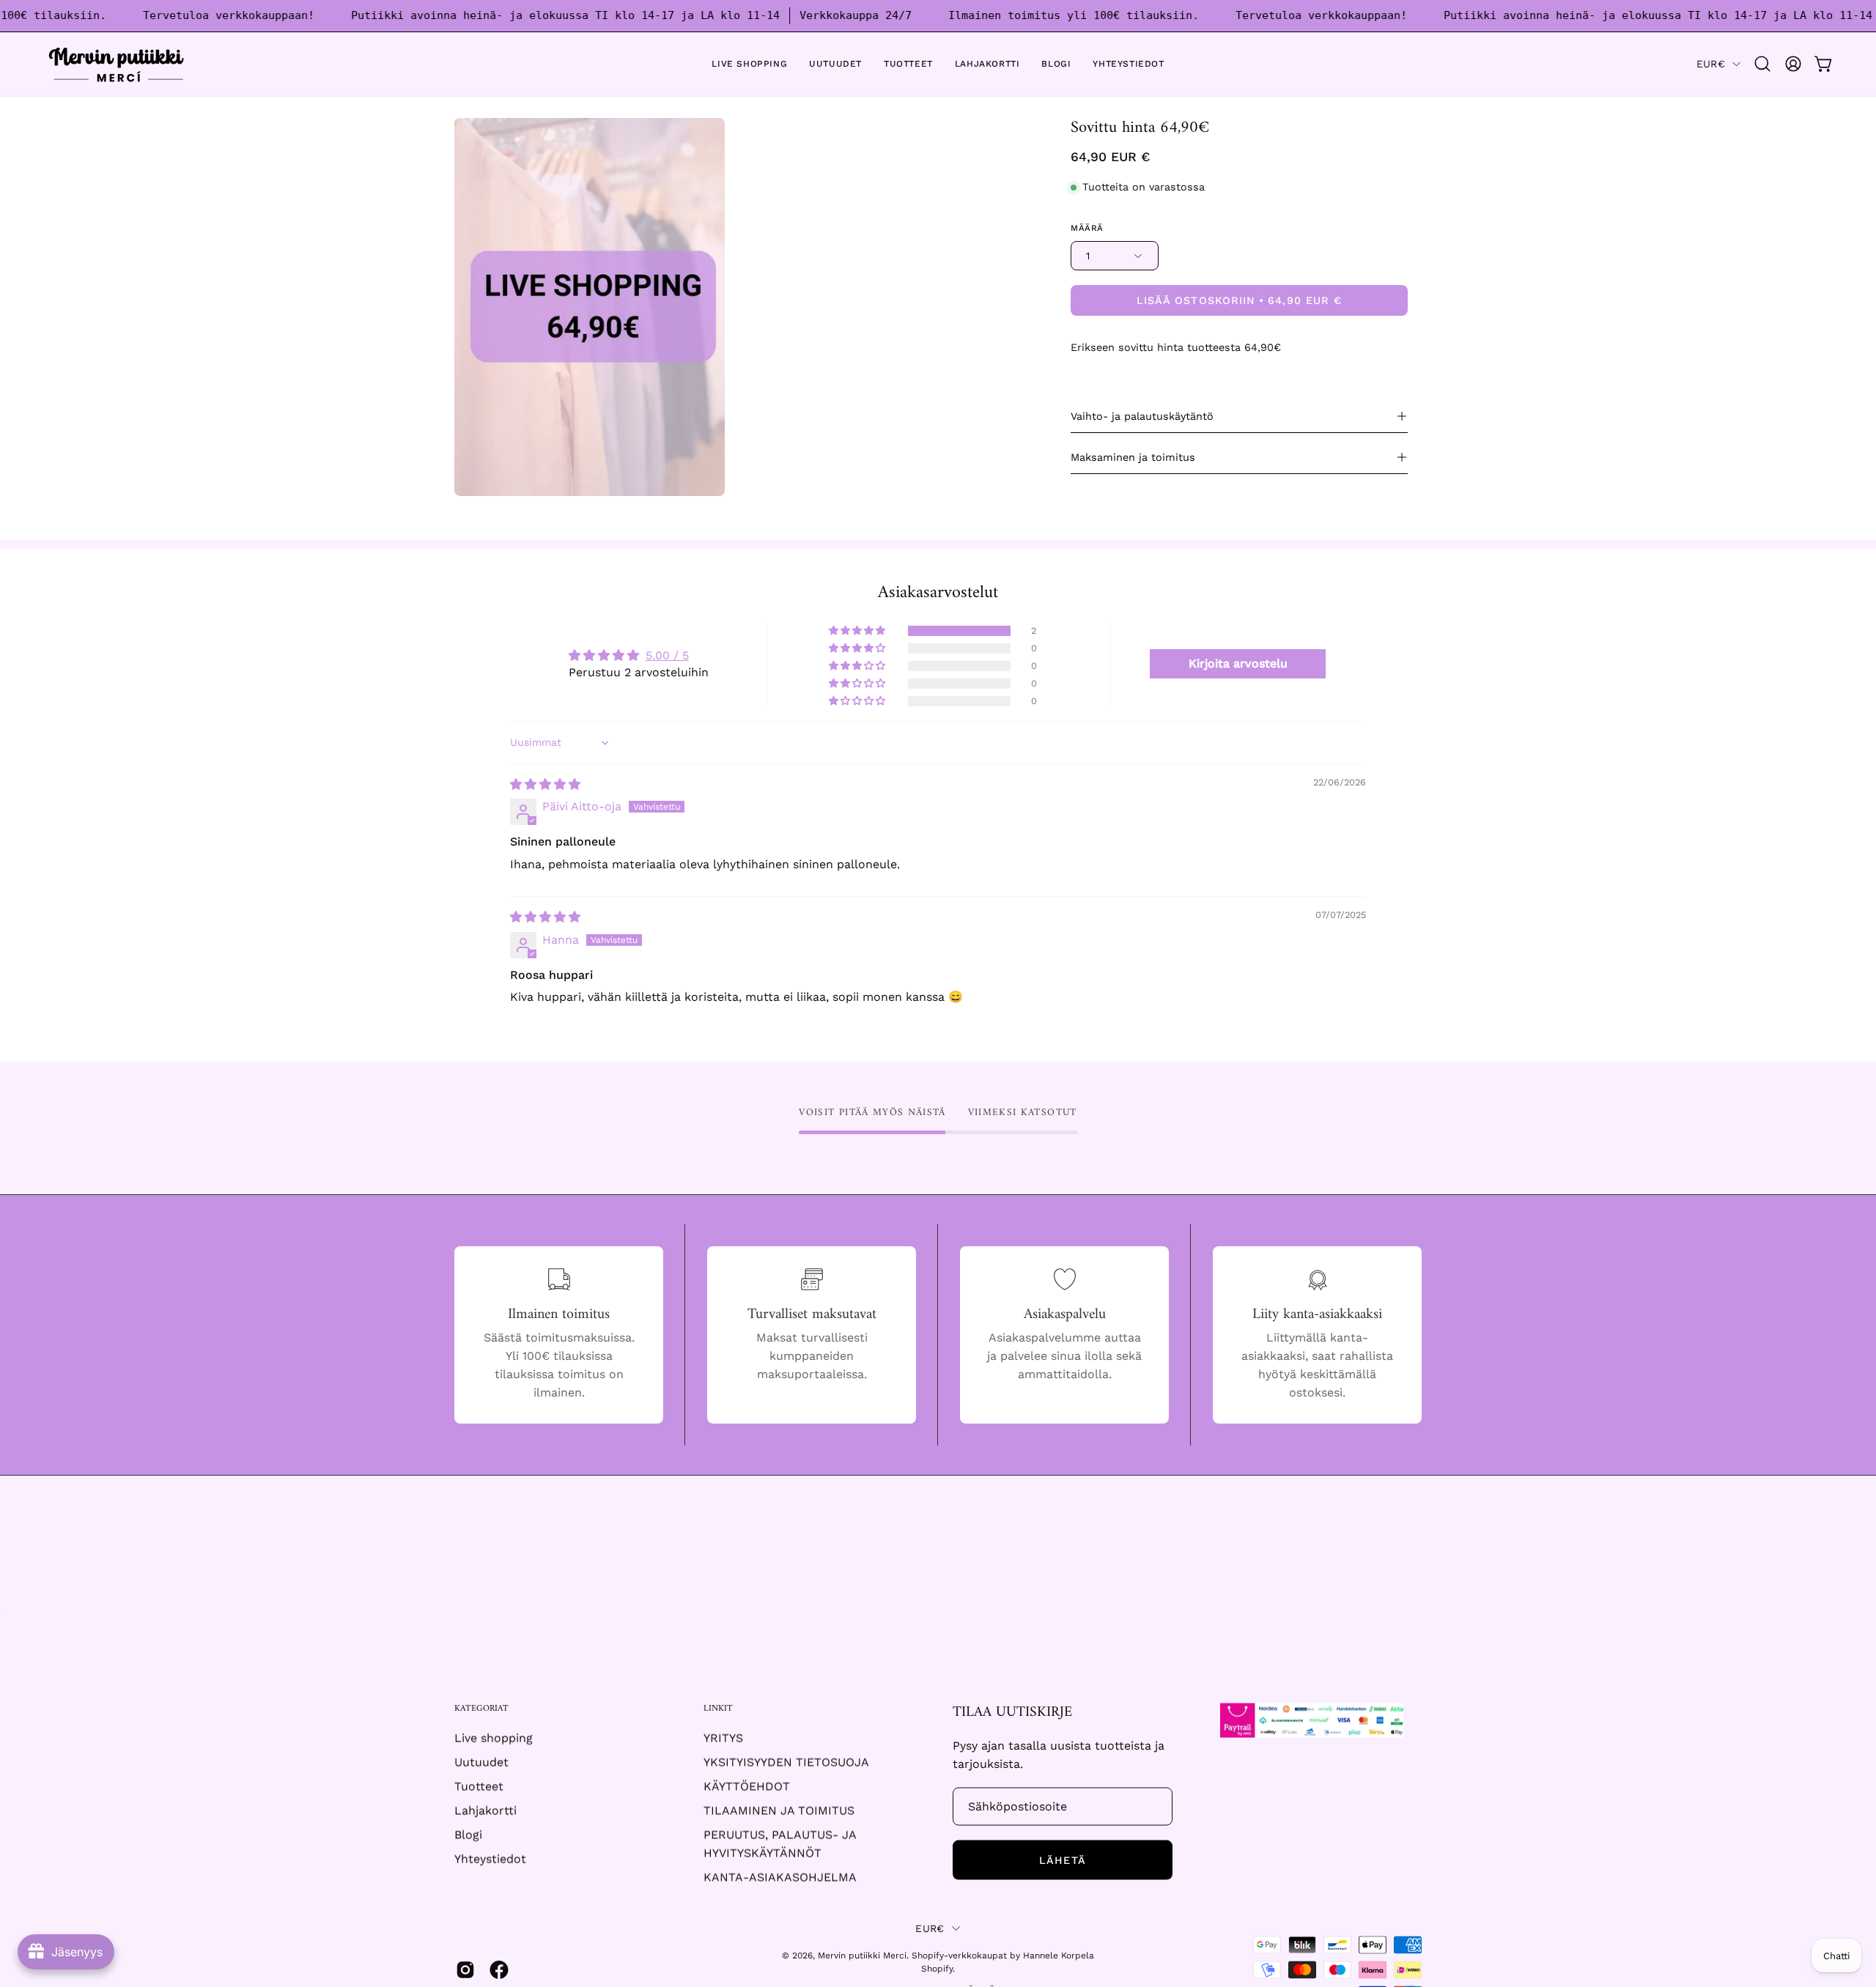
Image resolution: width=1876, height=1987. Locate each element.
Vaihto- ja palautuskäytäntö (1142, 416)
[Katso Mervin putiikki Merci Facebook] (499, 1970)
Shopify (937, 1969)
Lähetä (1062, 1860)
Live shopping (494, 1738)
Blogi (468, 1835)
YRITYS (723, 1738)
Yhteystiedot (490, 1859)
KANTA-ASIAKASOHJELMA (780, 1877)
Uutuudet (481, 1762)
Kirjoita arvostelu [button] (1238, 663)
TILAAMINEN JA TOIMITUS (779, 1811)
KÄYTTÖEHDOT (747, 1787)
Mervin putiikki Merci (862, 1955)
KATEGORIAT (481, 1709)
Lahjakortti (485, 1811)
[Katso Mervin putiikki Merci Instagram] (465, 1970)
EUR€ (1711, 64)
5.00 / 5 (667, 655)
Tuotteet (479, 1787)
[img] (545, 784)
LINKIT (718, 1709)
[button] (1762, 64)
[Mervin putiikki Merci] (117, 64)
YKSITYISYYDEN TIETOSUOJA (786, 1762)
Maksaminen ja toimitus (1133, 457)
